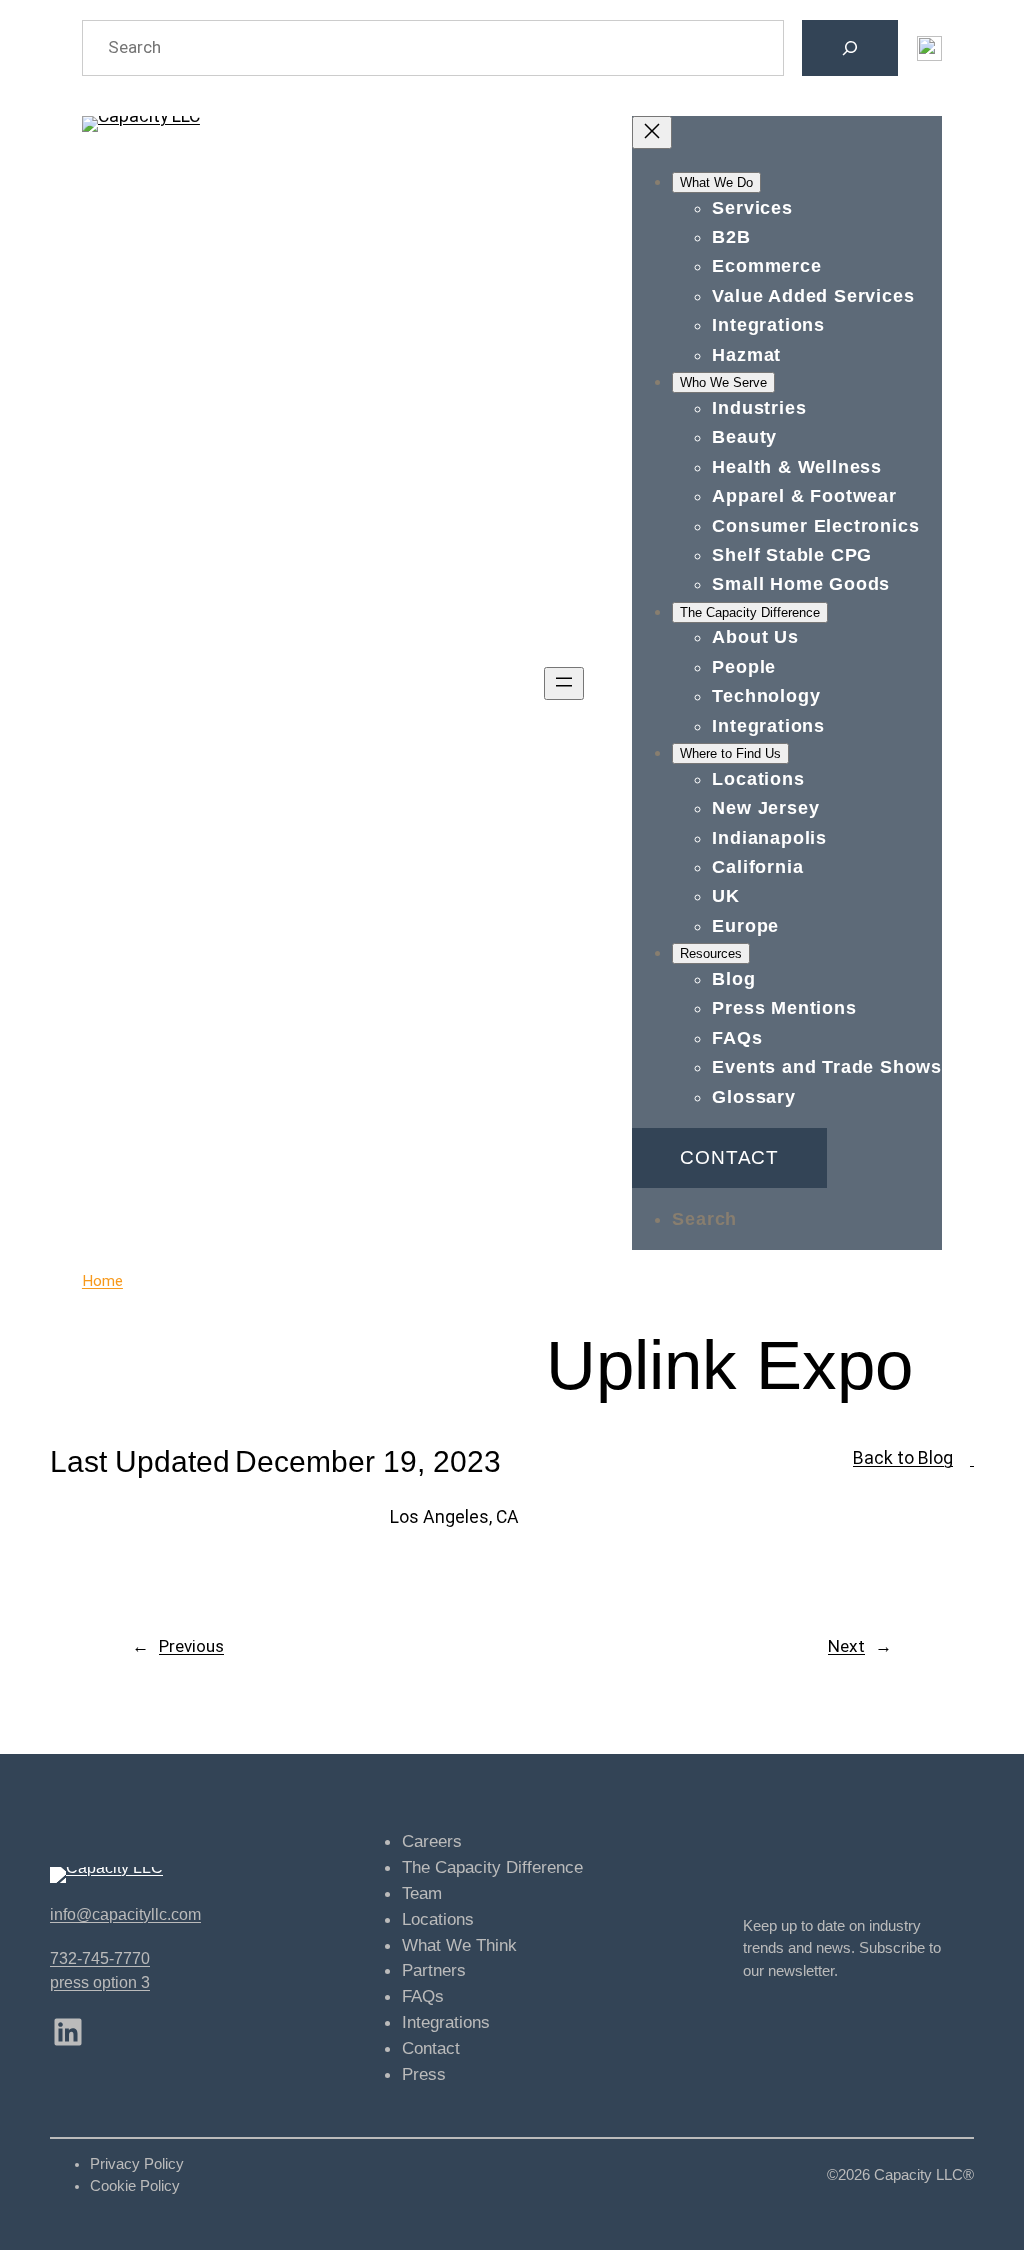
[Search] (850, 48)
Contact (729, 1157)
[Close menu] (652, 132)
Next (846, 1646)
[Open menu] (564, 683)
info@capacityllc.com (125, 1914)
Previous (191, 1646)
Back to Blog (903, 1458)
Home (102, 1281)
